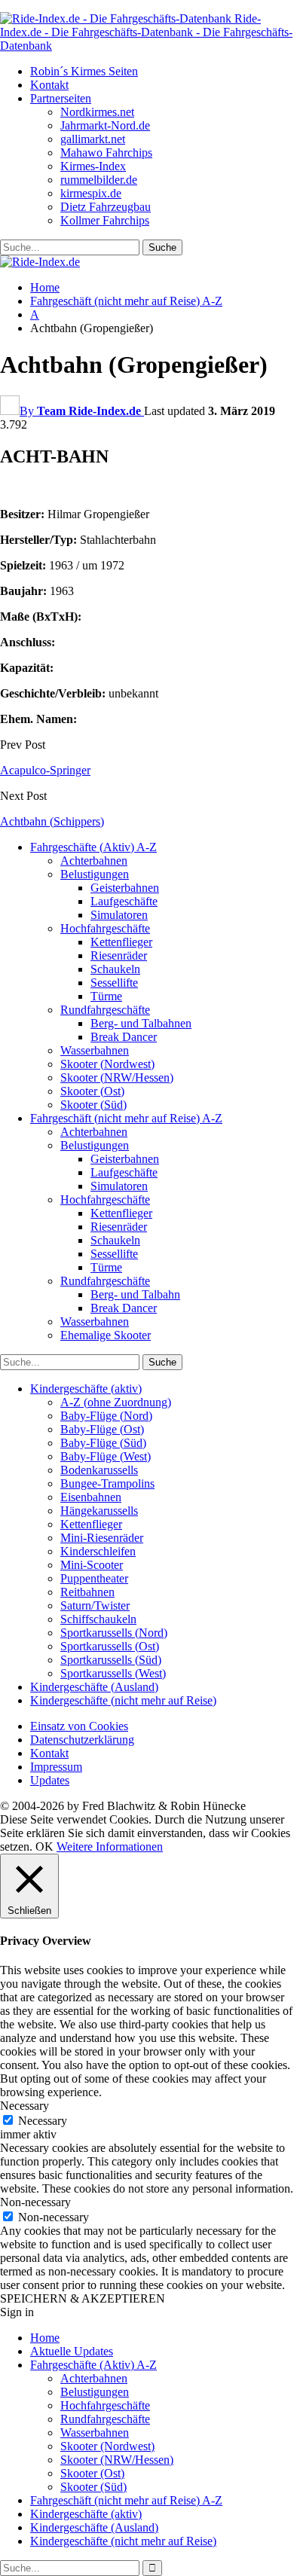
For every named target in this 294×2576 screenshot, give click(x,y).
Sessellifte (114, 983)
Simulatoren (119, 915)
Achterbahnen (94, 861)
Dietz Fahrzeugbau (106, 207)
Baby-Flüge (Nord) (106, 1416)
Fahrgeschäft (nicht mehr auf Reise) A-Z (126, 1118)
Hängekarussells (99, 1511)
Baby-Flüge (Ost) (102, 1429)
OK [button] (44, 1847)
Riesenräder (119, 955)
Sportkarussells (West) (113, 1673)
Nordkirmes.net (97, 112)
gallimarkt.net (93, 139)
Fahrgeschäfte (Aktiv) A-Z (93, 847)
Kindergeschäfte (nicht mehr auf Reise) (123, 1700)
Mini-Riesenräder (102, 1538)
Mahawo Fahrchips (106, 153)
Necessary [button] (24, 2106)
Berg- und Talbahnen (141, 1023)
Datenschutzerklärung (82, 1740)
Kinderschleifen (98, 1551)
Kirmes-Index (93, 166)
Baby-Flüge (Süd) (103, 1443)
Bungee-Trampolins (107, 1483)
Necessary (43, 2121)
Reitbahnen (87, 1592)
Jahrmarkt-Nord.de (105, 125)
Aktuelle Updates (72, 2351)
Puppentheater (94, 1578)
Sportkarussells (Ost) (110, 1646)
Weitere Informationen (110, 1847)
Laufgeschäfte (124, 901)
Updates (50, 1780)
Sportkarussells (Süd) (111, 1660)
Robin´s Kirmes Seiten (84, 71)
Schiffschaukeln (98, 1619)
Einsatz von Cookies (79, 1726)
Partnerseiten (61, 98)
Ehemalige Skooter (106, 1335)
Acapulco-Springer (45, 770)
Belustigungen (95, 874)
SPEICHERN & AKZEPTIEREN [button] (83, 2298)
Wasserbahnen (95, 1050)
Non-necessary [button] (35, 2202)
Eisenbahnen (91, 1497)
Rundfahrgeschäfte (105, 1010)
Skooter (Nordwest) (107, 1064)
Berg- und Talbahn (135, 1294)
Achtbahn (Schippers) (52, 821)
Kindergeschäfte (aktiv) (86, 1389)
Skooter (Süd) (93, 1105)
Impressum (56, 1767)
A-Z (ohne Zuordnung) (116, 1402)
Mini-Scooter (92, 1565)
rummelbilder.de (99, 180)
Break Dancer (124, 1037)
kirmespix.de (91, 193)
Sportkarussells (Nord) (114, 1633)
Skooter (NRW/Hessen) (117, 1077)
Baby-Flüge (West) (106, 1456)
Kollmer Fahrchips (105, 220)
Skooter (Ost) (92, 1091)
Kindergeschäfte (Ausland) (94, 1687)
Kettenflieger (121, 942)
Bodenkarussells (99, 1470)
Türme (106, 996)
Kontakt (49, 85)
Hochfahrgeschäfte (105, 928)
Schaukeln (115, 969)
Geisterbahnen (125, 888)
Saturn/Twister (95, 1605)
